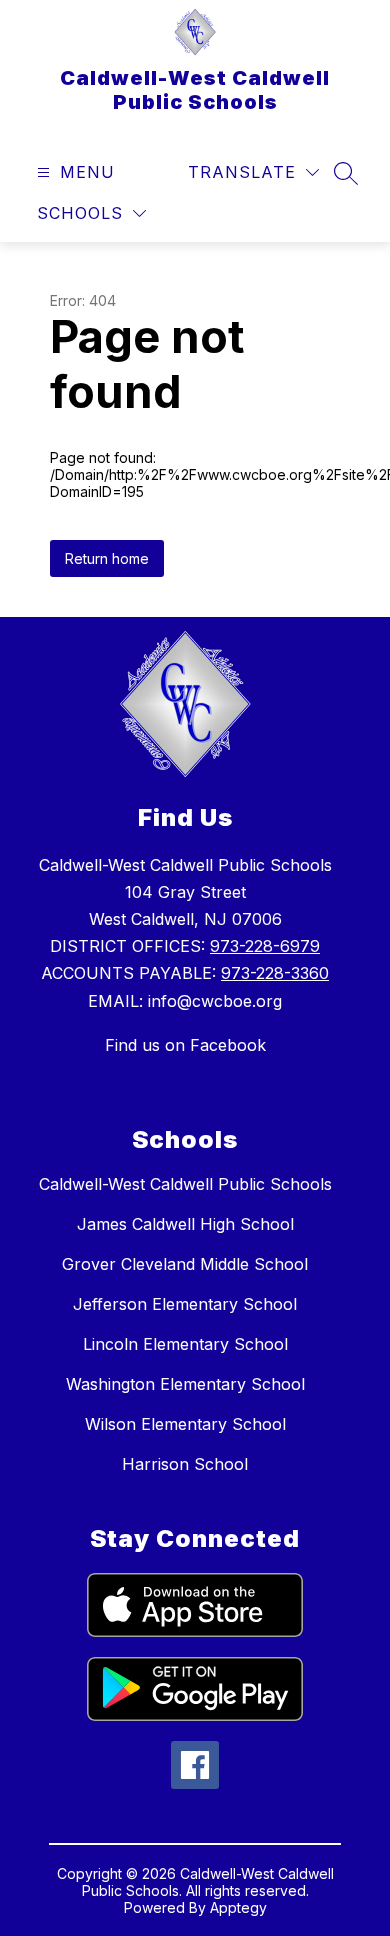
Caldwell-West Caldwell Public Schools (185, 1184)
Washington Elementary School (185, 1384)
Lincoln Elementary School (185, 1344)
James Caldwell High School (185, 1224)
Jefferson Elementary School (185, 1304)
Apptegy (238, 1907)
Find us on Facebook (185, 1045)
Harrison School (185, 1464)
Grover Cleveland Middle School (185, 1264)
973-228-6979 (265, 946)
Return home (107, 558)
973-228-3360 (275, 973)
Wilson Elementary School (185, 1424)
